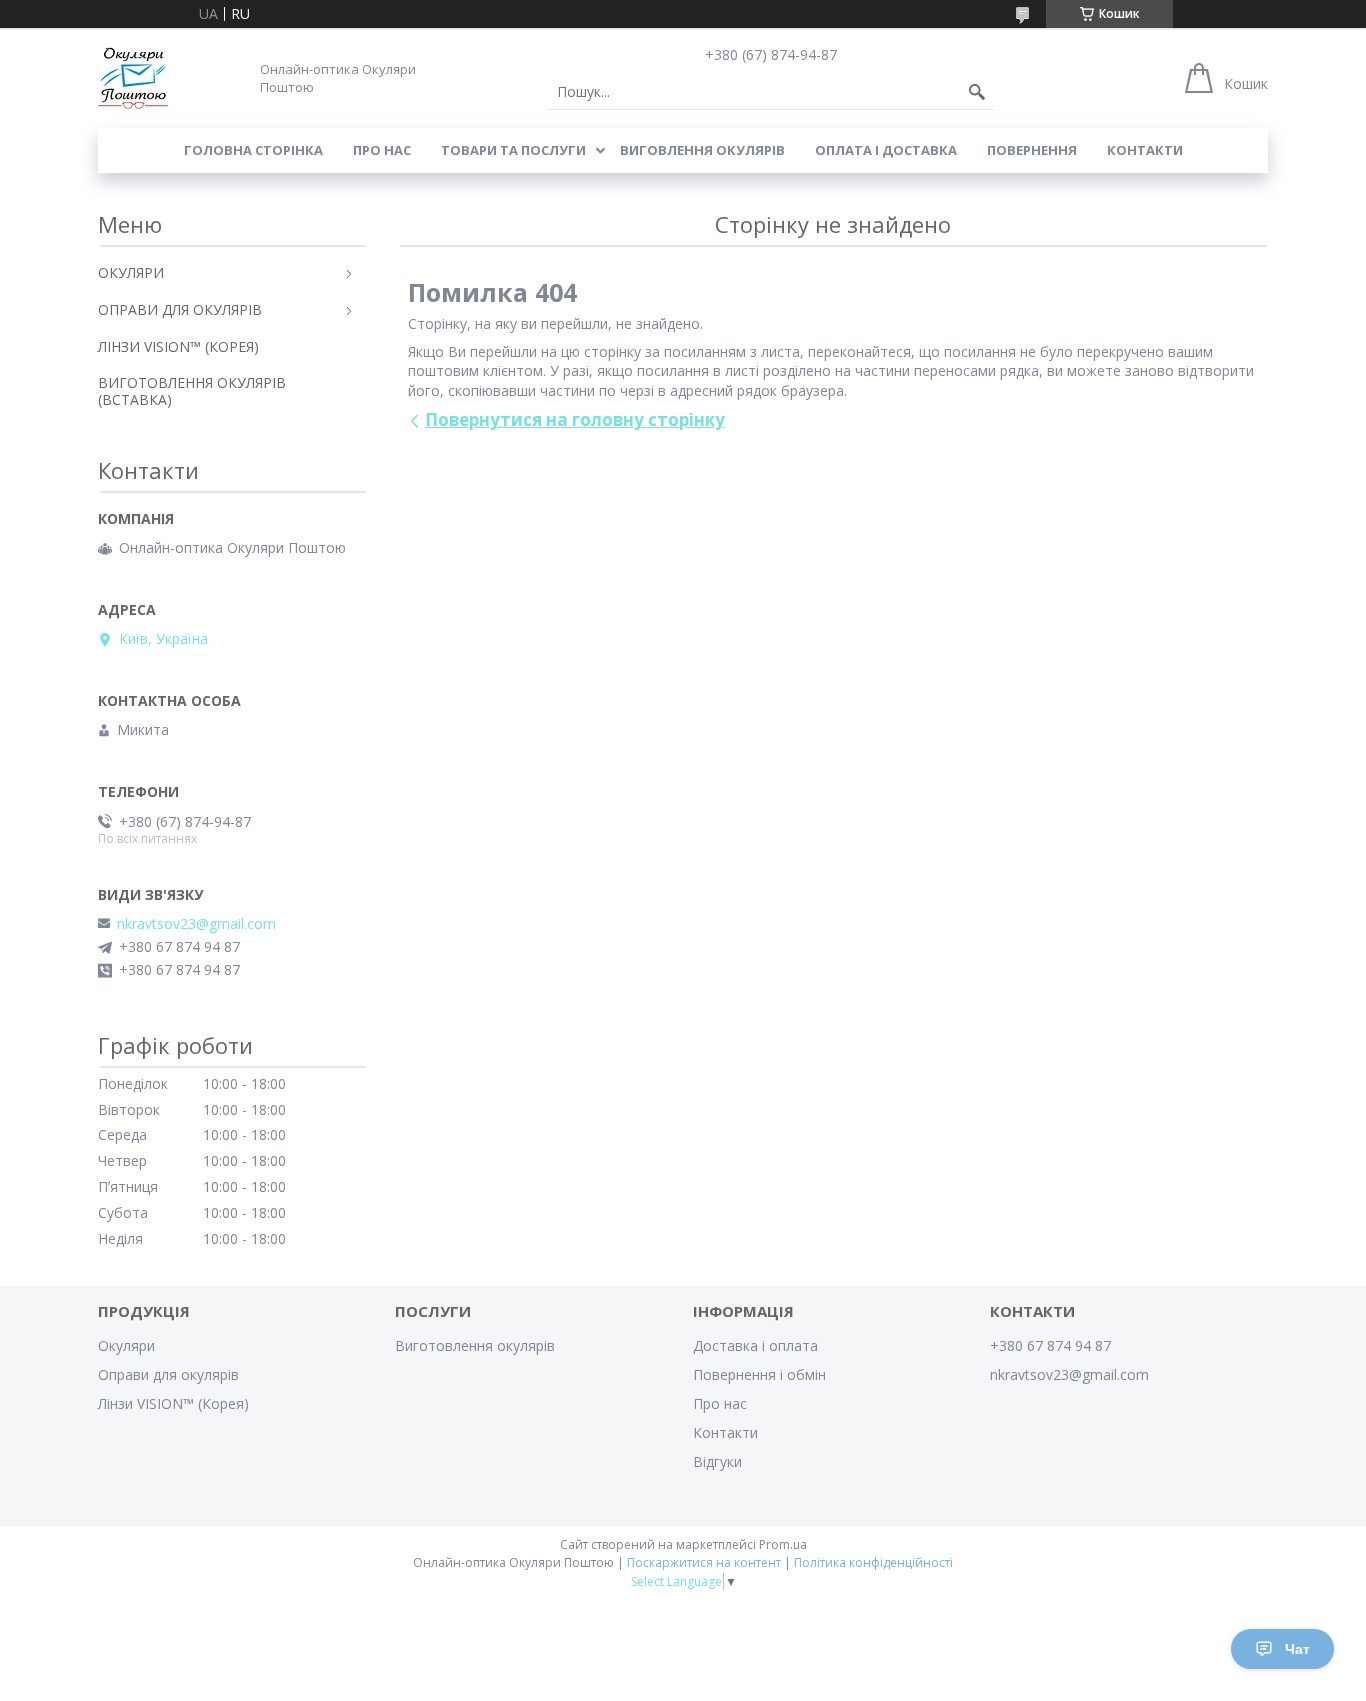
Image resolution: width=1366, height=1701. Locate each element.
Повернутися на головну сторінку (575, 419)
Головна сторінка (253, 150)
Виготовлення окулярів (475, 1345)
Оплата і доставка (886, 150)
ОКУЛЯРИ (131, 272)
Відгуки (717, 1461)
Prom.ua (783, 1544)
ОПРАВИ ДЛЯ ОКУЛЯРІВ (180, 309)
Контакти (1145, 150)
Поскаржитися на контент (704, 1562)
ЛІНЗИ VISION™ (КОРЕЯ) (178, 346)
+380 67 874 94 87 (1050, 1345)
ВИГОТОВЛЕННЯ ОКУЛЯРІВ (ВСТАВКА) (192, 391)
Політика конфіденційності (873, 1562)
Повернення (1032, 150)
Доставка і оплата (755, 1345)
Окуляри (126, 1345)
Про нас (382, 150)
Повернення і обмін (759, 1374)
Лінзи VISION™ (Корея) (173, 1403)
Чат (1297, 1649)
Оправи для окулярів (168, 1374)
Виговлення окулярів (702, 150)
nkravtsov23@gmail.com (196, 924)
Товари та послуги (513, 150)
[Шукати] (977, 92)
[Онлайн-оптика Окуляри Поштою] (133, 78)
